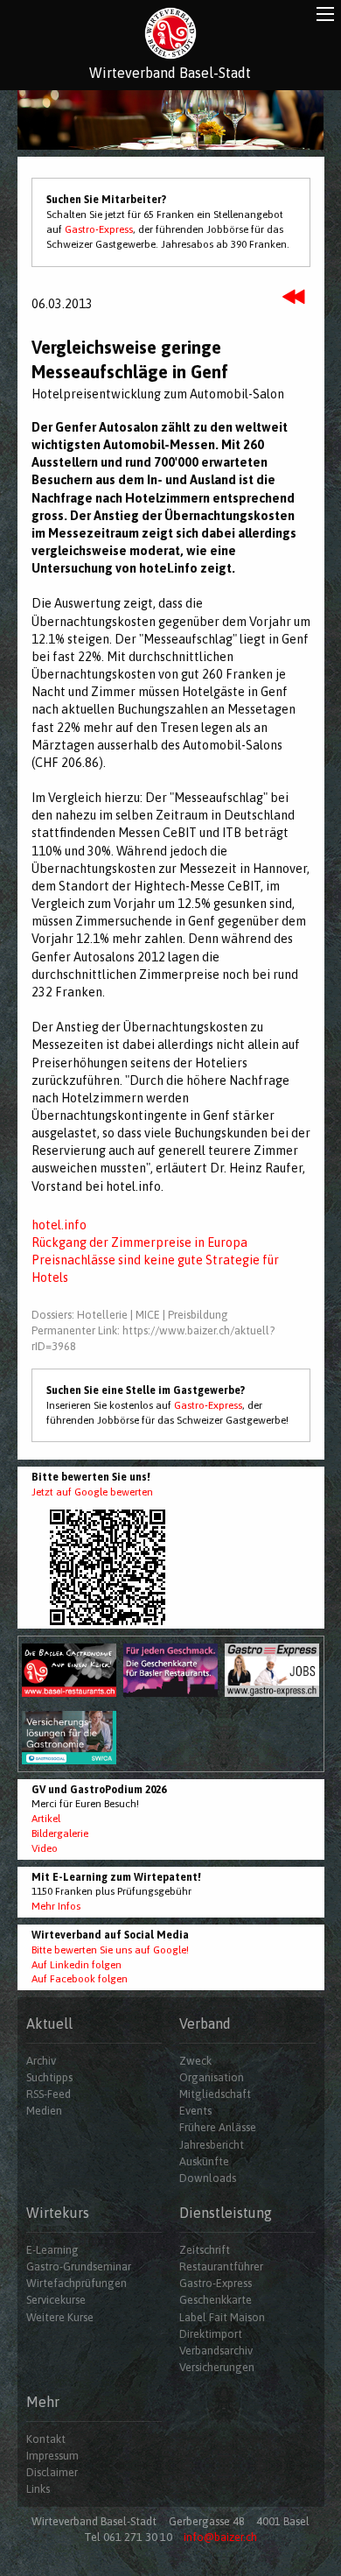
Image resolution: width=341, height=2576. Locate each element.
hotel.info (59, 1225)
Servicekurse (56, 2300)
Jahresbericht (212, 2145)
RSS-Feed (49, 2094)
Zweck (195, 2061)
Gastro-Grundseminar (79, 2266)
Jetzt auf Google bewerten (92, 1492)
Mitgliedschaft (215, 2094)
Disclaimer (52, 2472)
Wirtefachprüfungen (77, 2283)
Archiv (41, 2061)
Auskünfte (204, 2161)
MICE (148, 1315)
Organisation (212, 2077)
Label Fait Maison (222, 2317)
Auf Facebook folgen (80, 1979)
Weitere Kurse (60, 2317)
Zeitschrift (205, 2250)
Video (45, 1848)
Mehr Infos (56, 1906)
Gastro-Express (99, 229)
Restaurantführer (221, 2266)
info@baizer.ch (220, 2537)
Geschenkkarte (216, 2300)
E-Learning (52, 2250)
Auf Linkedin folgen (77, 1965)
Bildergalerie (60, 1833)
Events (195, 2111)
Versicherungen (217, 2367)
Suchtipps (49, 2077)
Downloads (208, 2178)
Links (38, 2489)
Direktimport (211, 2334)
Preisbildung (198, 1315)
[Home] (170, 33)
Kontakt (46, 2439)
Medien (44, 2111)
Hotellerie (102, 1315)
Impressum (52, 2456)
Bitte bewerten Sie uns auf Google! (110, 1950)
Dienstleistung (226, 2213)
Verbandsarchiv (216, 2351)
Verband (205, 2023)
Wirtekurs (58, 2213)
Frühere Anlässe (218, 2127)
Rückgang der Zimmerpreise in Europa (139, 1242)
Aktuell (49, 2023)
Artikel (46, 1819)
